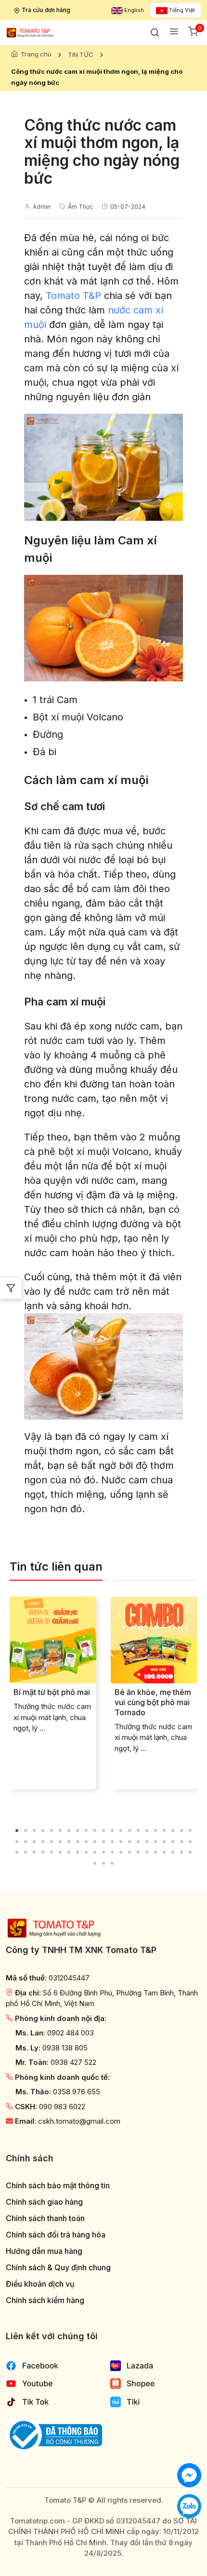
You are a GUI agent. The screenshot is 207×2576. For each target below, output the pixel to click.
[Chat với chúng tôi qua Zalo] (189, 2505)
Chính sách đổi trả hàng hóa (56, 2235)
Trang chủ (36, 54)
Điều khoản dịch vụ (40, 2284)
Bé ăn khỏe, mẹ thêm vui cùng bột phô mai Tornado (153, 1702)
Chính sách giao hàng (44, 2202)
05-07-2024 (128, 207)
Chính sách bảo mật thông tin (58, 2186)
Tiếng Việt (181, 10)
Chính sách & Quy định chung (58, 2268)
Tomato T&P (73, 296)
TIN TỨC (81, 54)
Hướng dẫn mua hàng (44, 2251)
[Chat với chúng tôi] (189, 2474)
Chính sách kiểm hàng (45, 2300)
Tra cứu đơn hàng (46, 10)
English (133, 10)
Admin (42, 207)
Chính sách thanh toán (45, 2218)
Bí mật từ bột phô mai (52, 1692)
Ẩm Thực (80, 207)
